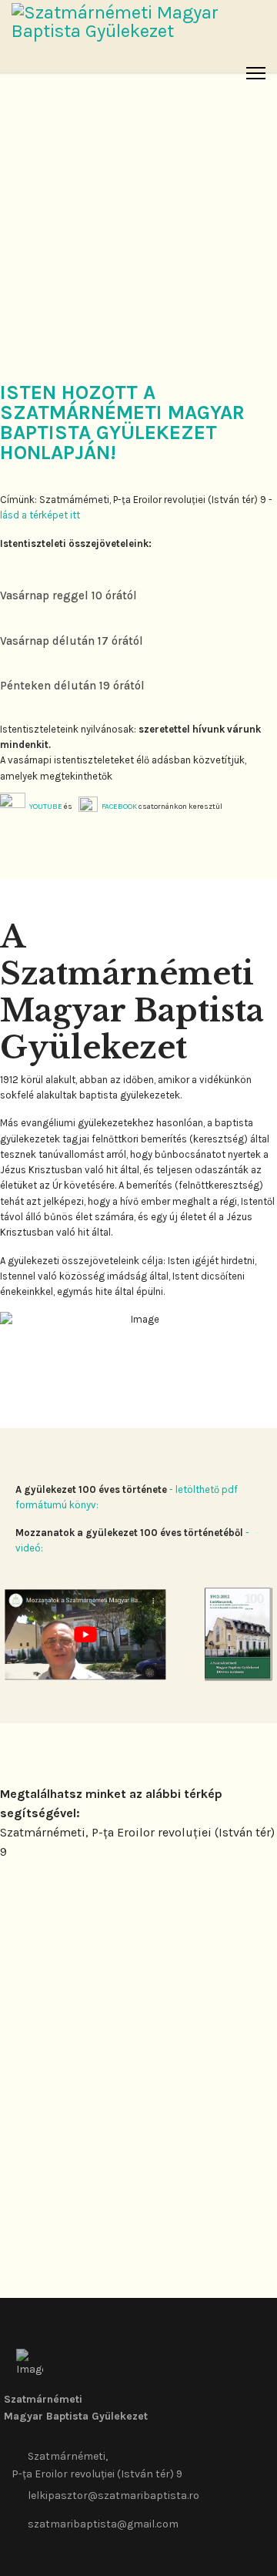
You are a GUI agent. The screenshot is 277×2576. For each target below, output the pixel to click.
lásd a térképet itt (40, 515)
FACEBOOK (119, 807)
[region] (138, 170)
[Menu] (256, 73)
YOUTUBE (46, 807)
